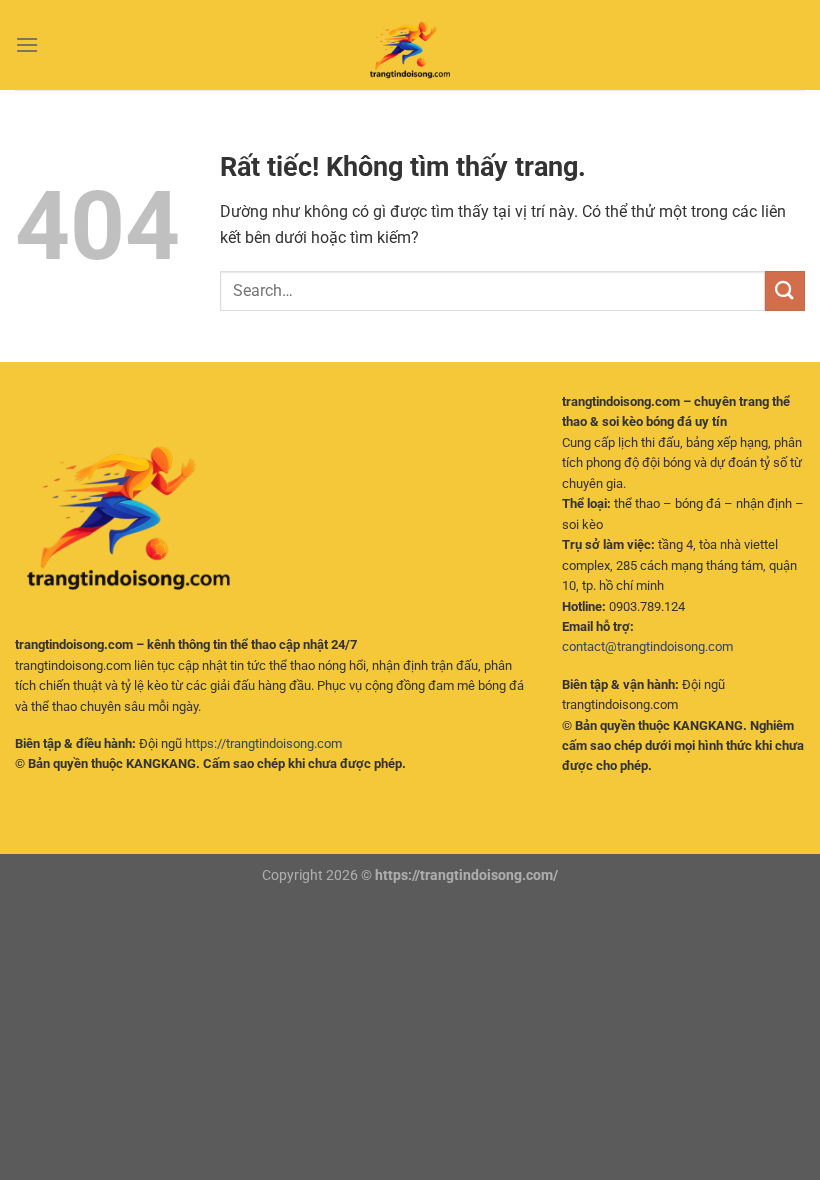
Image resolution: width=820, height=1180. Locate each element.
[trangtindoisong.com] (410, 45)
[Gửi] (785, 290)
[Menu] (27, 44)
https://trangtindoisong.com (263, 743)
